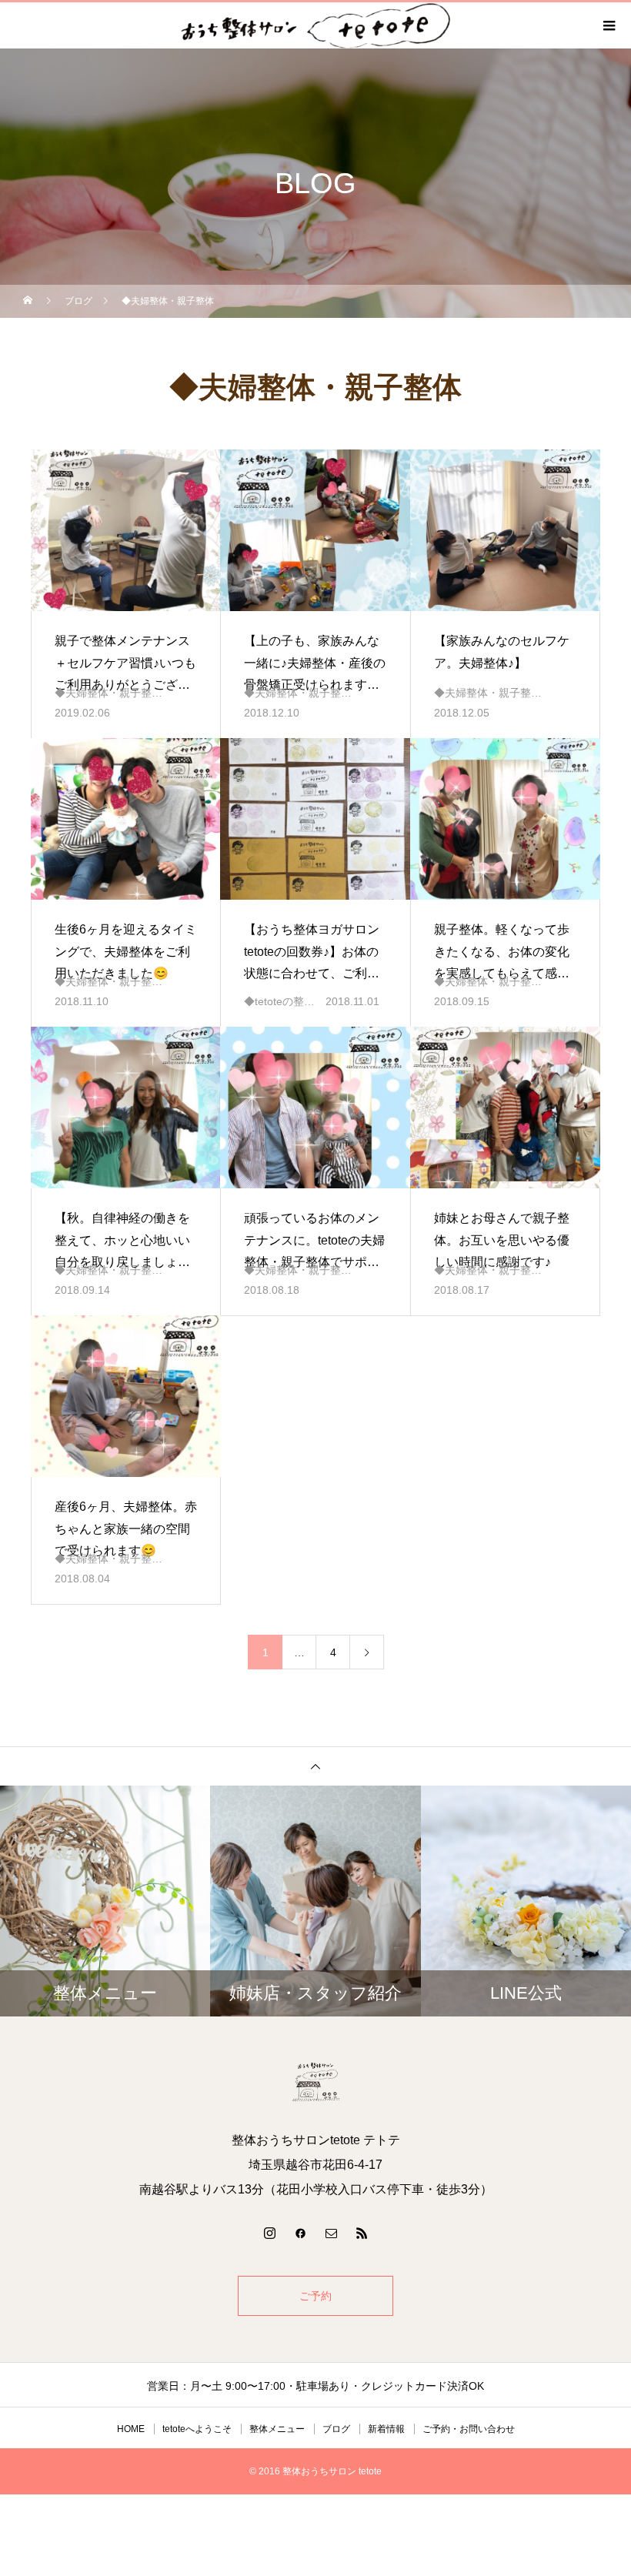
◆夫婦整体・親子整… (109, 693)
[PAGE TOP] (315, 1766)
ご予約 (315, 2296)
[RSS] (362, 2233)
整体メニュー (277, 2429)
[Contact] (331, 2233)
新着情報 (386, 2429)
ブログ (336, 2429)
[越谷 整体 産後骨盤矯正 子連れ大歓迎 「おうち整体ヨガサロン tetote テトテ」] (315, 2082)
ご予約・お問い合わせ (469, 2429)
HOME (131, 2429)
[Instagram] (269, 2233)
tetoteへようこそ (197, 2429)
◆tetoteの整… (279, 1001)
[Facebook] (300, 2233)
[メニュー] (608, 25)
